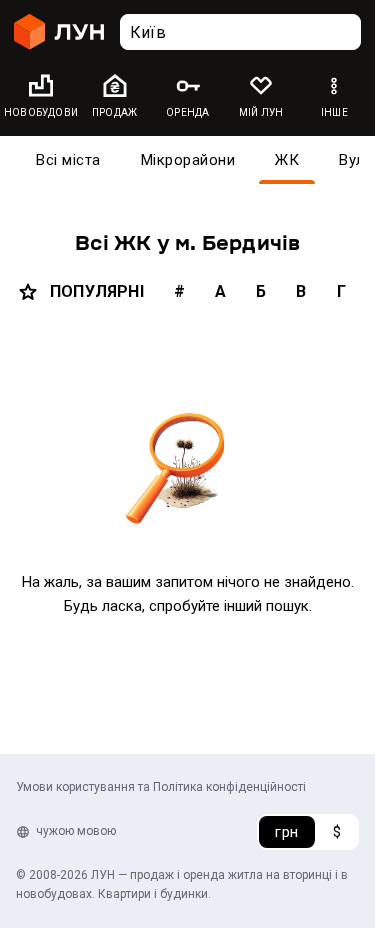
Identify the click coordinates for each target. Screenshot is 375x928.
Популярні (97, 291)
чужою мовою (76, 831)
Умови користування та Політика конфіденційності (161, 787)
